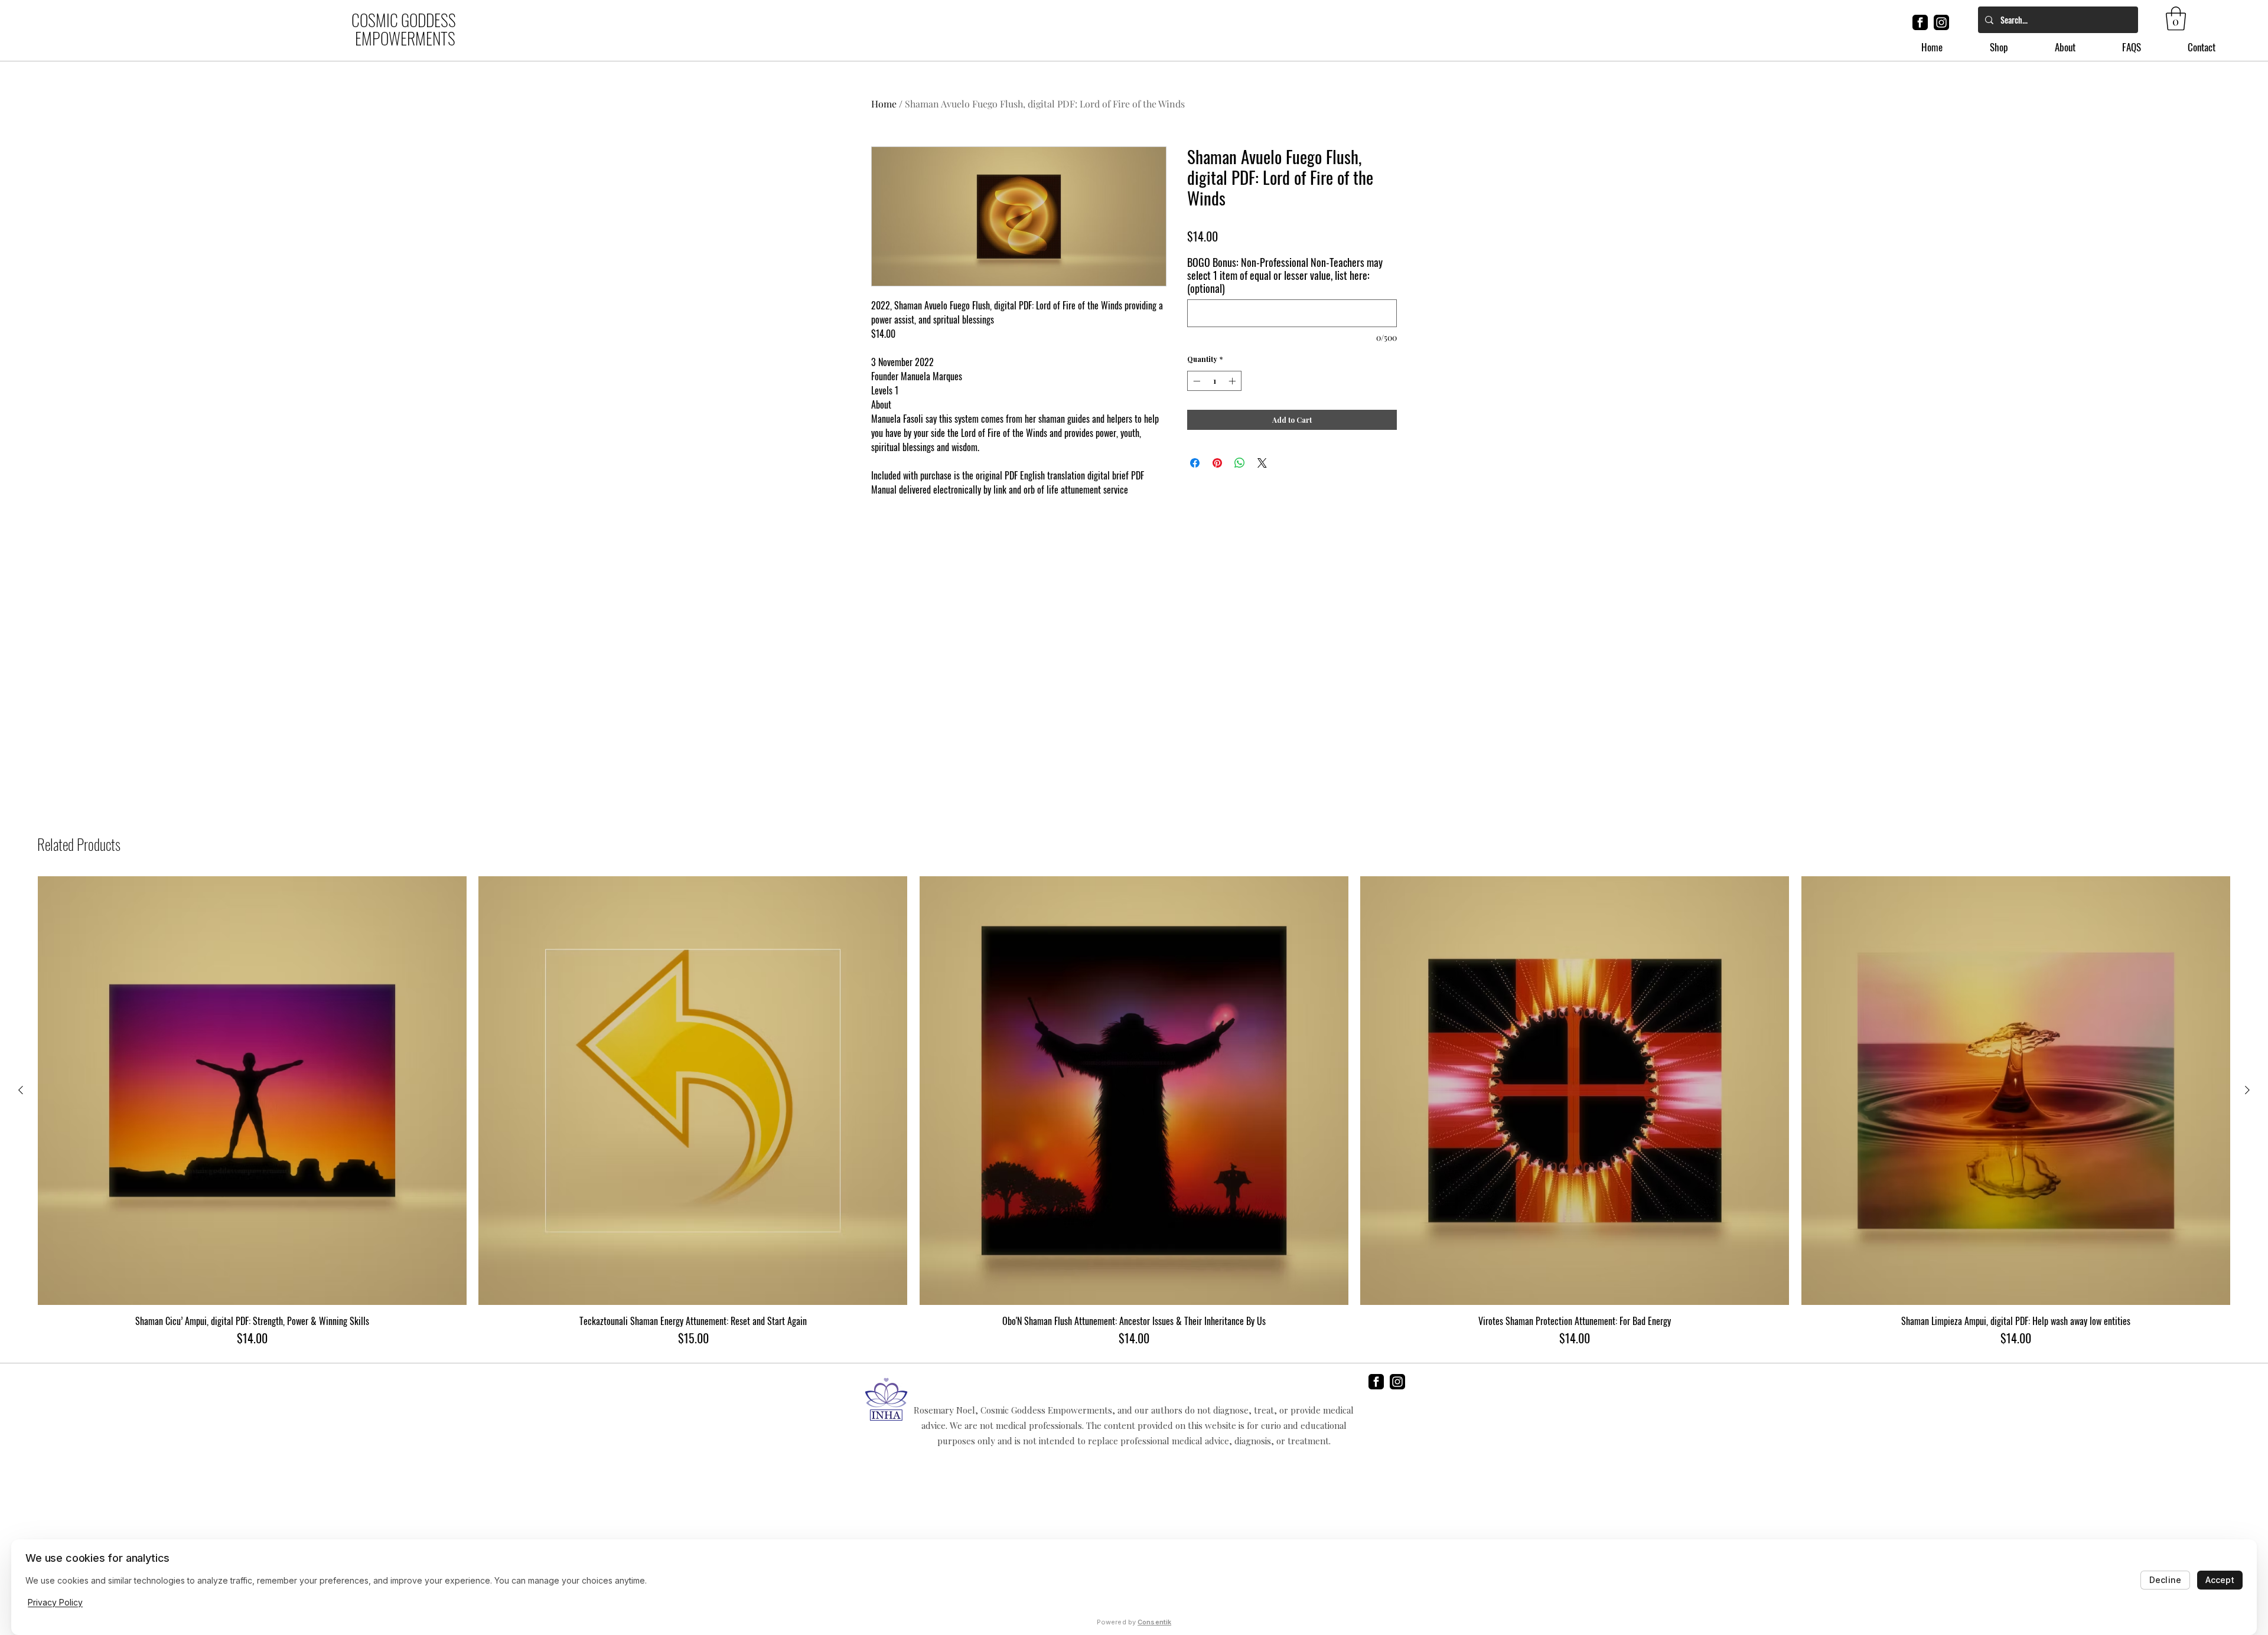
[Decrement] (1195, 381)
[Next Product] (2247, 1090)
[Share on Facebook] (1195, 463)
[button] (2176, 18)
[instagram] (1941, 22)
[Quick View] (252, 1091)
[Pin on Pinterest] (1217, 463)
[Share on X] (1262, 463)
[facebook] (1920, 22)
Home (884, 104)
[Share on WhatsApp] (1240, 463)
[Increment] (1233, 381)
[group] (1134, 1111)
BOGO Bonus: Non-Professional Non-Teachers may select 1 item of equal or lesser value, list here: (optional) (1285, 275)
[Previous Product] (21, 1090)
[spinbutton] (1214, 381)
